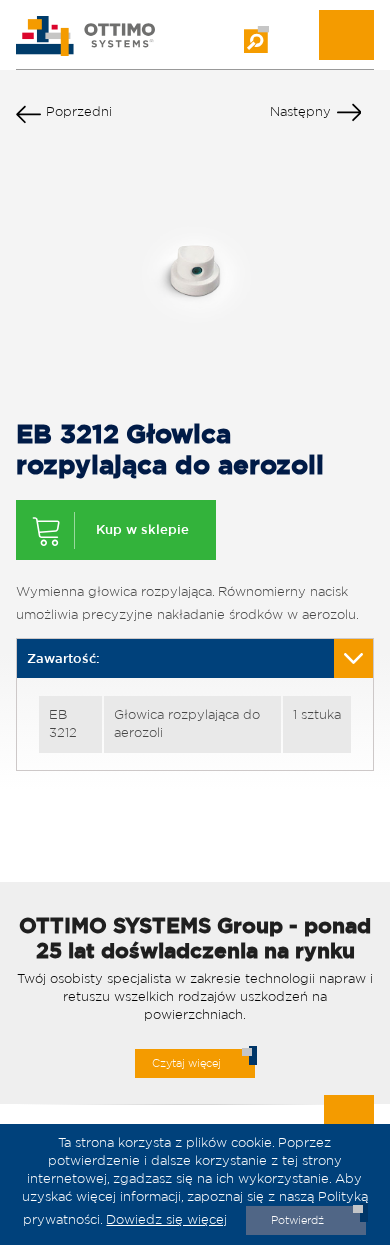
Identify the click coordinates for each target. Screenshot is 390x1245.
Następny (300, 112)
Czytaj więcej (186, 1063)
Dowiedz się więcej (166, 1219)
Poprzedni (79, 112)
